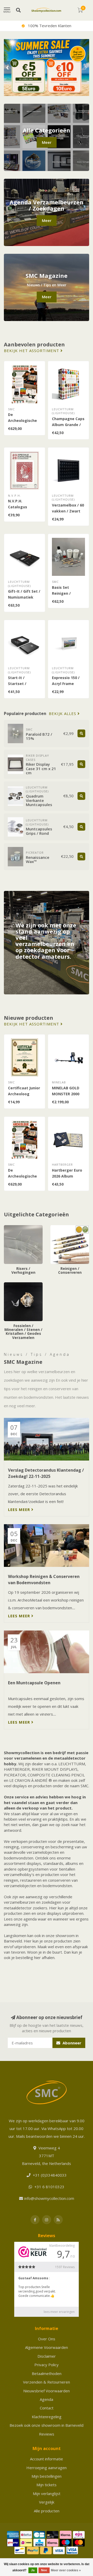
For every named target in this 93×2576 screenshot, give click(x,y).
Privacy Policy (47, 2365)
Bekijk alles (63, 714)
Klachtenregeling (47, 2417)
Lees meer (20, 1509)
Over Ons (47, 2339)
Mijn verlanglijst (47, 2493)
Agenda (47, 2399)
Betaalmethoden (47, 2373)
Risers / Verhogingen (23, 1228)
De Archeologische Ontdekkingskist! (24, 420)
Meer (47, 142)
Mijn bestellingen (47, 2476)
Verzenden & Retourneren (47, 2382)
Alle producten (47, 2511)
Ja (33, 2570)
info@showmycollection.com (49, 2198)
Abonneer (71, 2043)
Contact (47, 2408)
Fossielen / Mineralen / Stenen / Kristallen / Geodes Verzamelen (23, 1290)
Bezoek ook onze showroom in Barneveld (47, 2425)
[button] (8, 68)
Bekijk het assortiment (32, 351)
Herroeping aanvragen (47, 2468)
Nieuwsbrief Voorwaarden (47, 2391)
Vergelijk (47, 2502)
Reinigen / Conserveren (62, 1230)
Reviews (47, 2434)
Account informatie (47, 2459)
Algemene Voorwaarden (47, 2347)
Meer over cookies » (66, 2570)
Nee (44, 2570)
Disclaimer (47, 2356)
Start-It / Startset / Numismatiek (21, 684)
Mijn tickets (47, 2485)
